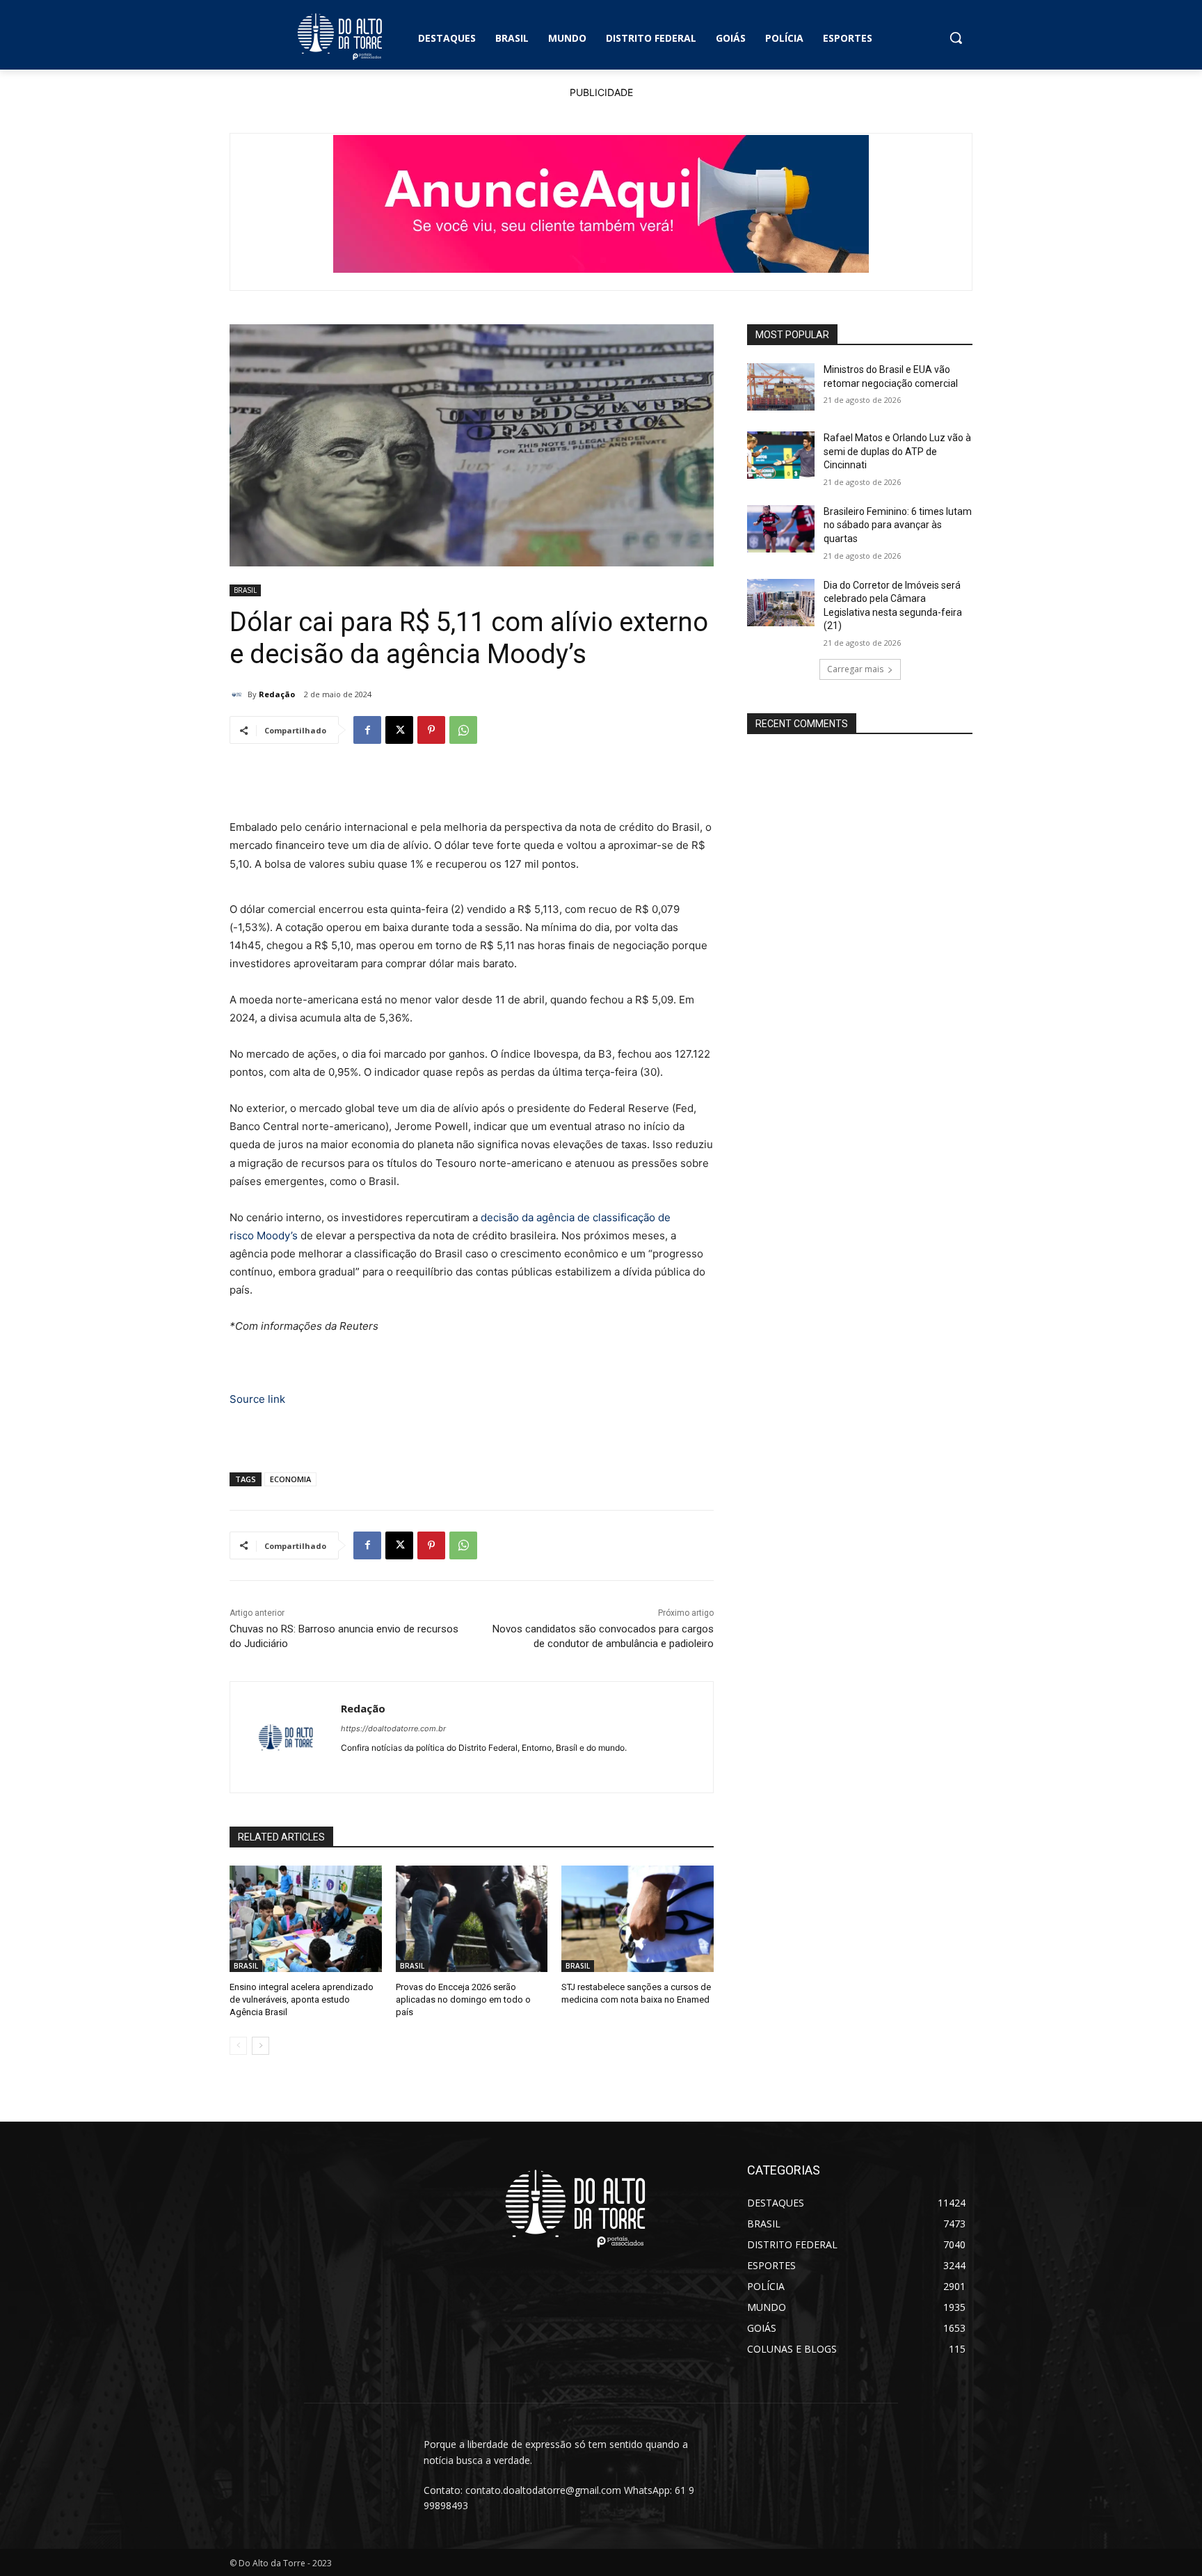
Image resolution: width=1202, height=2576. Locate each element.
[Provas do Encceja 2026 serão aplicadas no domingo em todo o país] (472, 1919)
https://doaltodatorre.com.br (393, 1728)
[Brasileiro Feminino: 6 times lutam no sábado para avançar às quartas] (781, 529)
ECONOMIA (290, 1479)
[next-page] (261, 2046)
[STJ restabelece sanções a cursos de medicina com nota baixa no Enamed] (638, 1919)
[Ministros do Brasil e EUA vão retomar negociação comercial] (781, 387)
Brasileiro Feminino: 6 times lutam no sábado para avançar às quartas (898, 525)
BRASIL (245, 590)
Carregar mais (855, 669)
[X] (399, 730)
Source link (257, 1399)
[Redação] (239, 694)
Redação (277, 694)
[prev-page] (238, 2046)
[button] (956, 38)
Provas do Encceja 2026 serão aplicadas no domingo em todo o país (463, 1999)
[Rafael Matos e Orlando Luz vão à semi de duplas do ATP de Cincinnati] (781, 455)
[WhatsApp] (463, 730)
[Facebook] (367, 730)
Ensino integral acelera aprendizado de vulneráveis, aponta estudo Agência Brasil (302, 1999)
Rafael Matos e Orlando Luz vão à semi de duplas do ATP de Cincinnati (897, 451)
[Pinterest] (431, 730)
